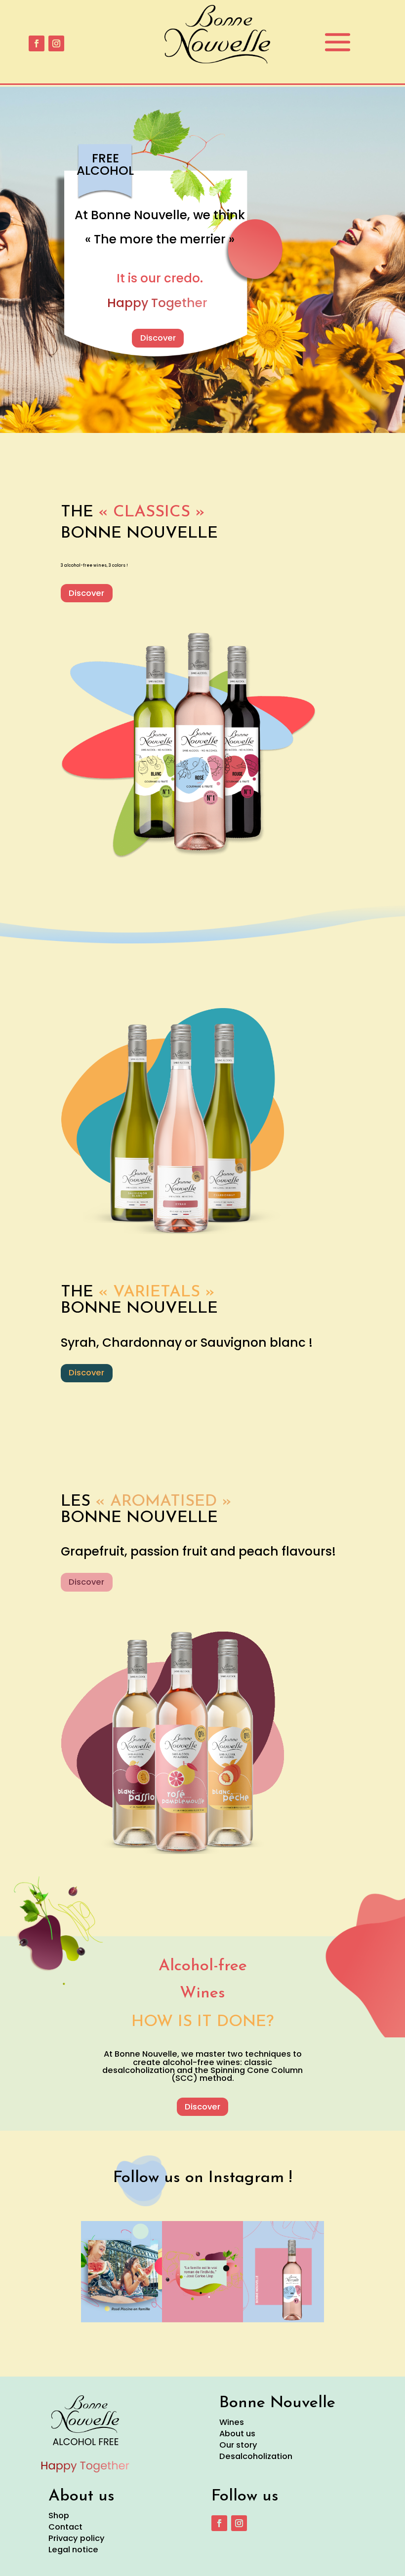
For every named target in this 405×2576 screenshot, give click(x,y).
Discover (158, 338)
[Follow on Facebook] (37, 43)
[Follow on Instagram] (56, 43)
